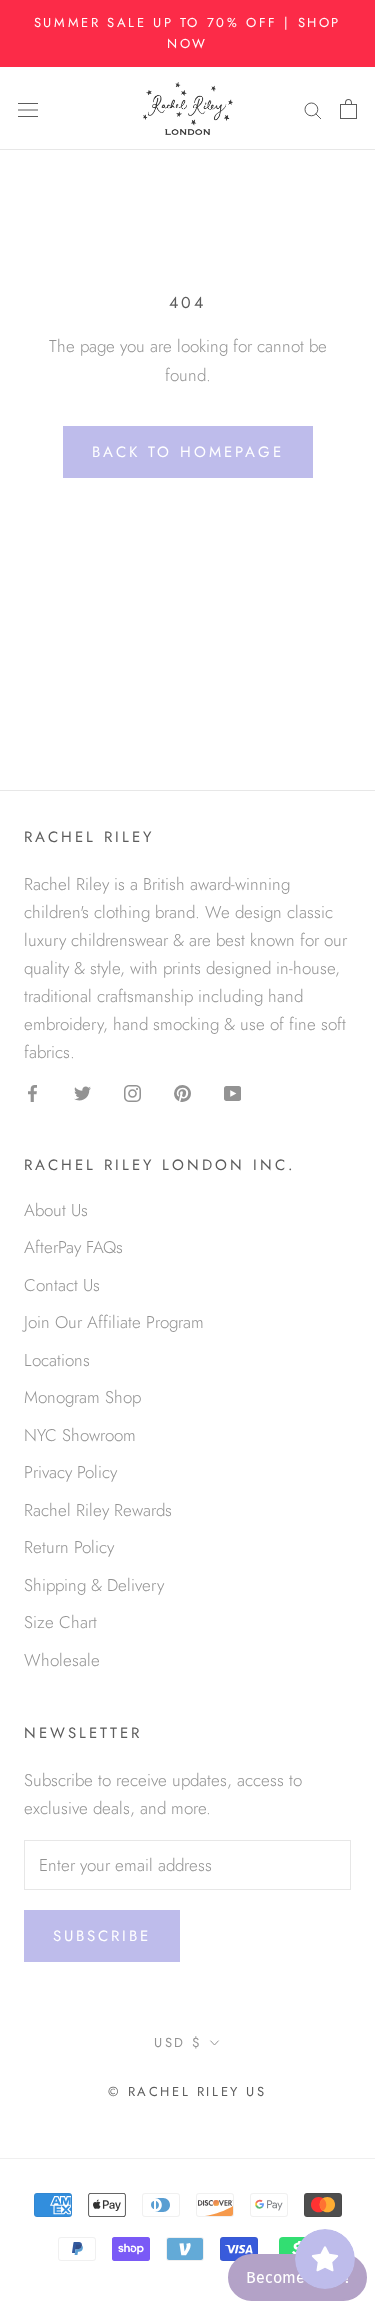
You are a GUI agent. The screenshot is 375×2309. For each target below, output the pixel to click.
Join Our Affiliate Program (114, 1322)
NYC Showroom (80, 1435)
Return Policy (69, 1547)
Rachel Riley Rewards (98, 1510)
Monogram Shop (82, 1397)
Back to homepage (188, 452)
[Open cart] (348, 108)
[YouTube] (232, 1091)
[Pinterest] (182, 1091)
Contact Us (62, 1285)
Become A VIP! (297, 2277)
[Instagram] (132, 1091)
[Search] (313, 108)
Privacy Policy (70, 1472)
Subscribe (102, 1936)
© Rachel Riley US (187, 2091)
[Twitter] (82, 1091)
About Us (56, 1210)
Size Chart (60, 1622)
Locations (57, 1360)
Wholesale (62, 1660)
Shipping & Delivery (94, 1585)
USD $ (178, 2042)
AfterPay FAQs (73, 1247)
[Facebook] (32, 1091)
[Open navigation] (28, 108)
